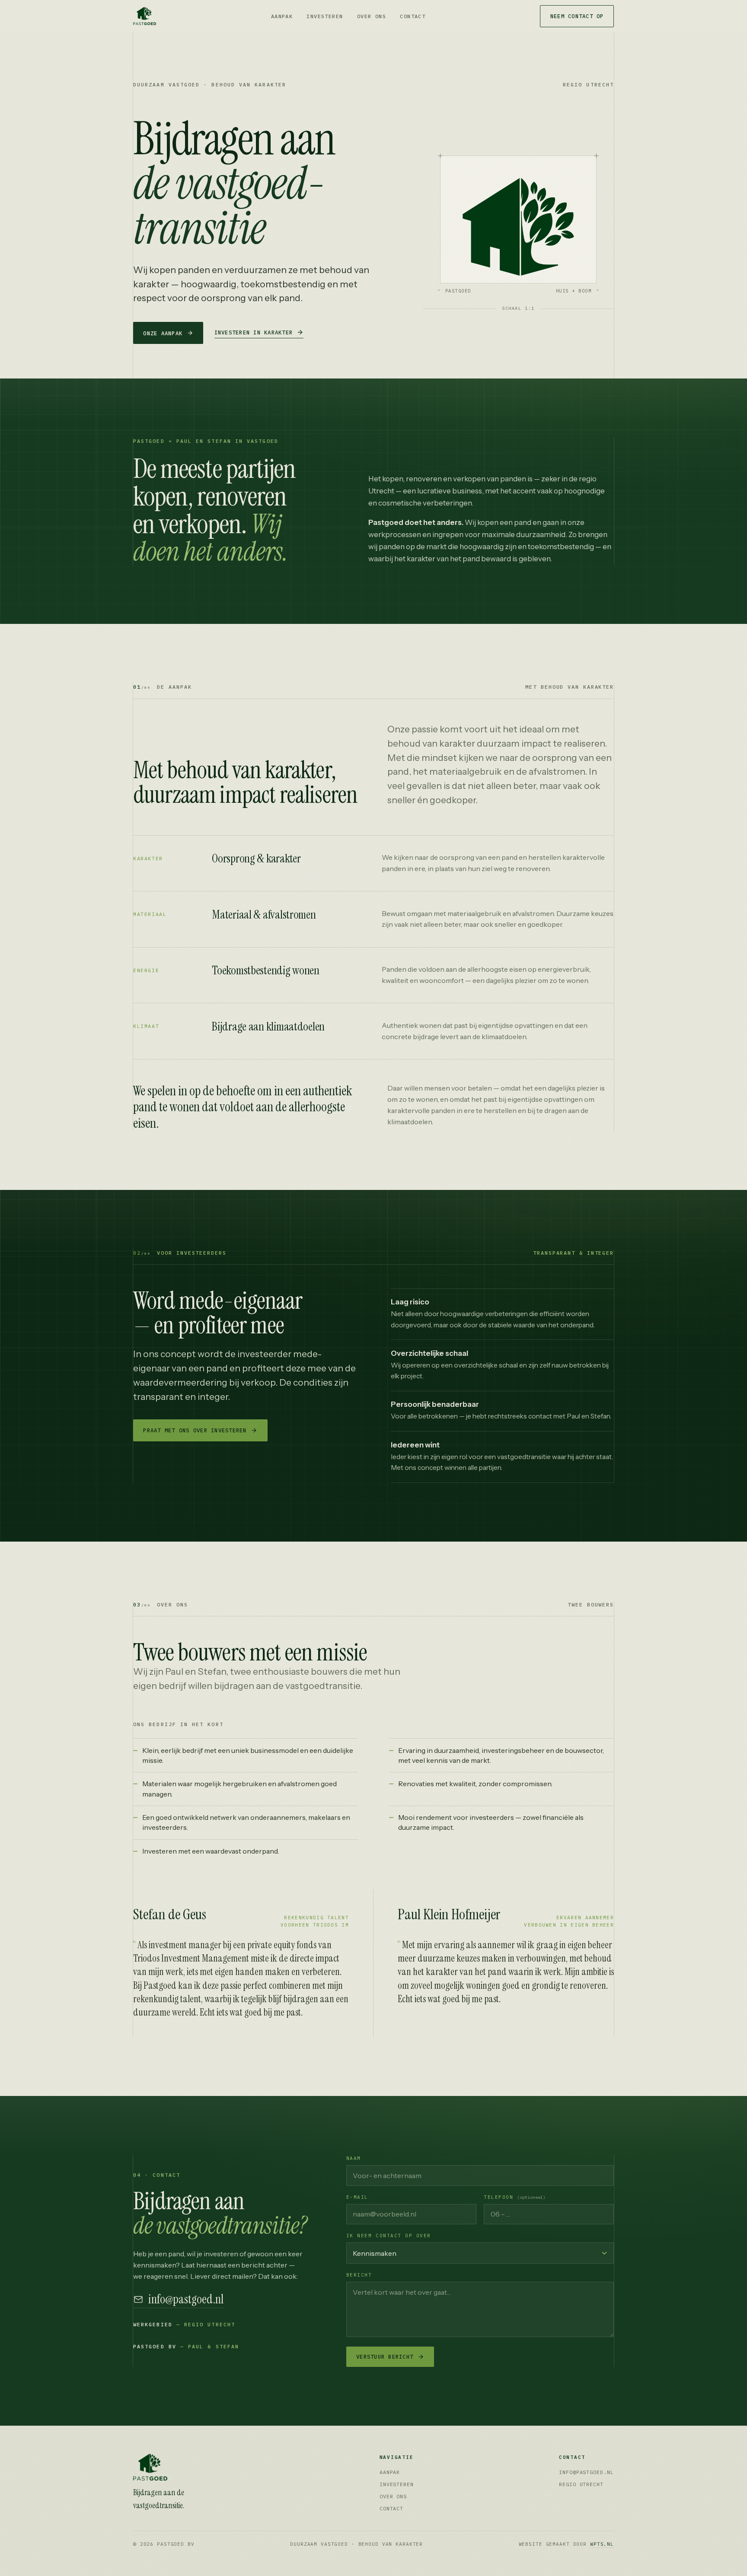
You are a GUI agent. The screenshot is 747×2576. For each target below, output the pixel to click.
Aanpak (282, 16)
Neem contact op (577, 16)
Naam (354, 2158)
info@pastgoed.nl (186, 2300)
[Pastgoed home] (145, 16)
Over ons (372, 16)
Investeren (325, 16)
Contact (413, 16)
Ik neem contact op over (389, 2236)
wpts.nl (602, 2544)
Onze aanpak (163, 333)
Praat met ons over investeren (195, 1430)
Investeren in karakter (254, 332)
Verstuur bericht (385, 2357)
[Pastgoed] (184, 2467)
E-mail (357, 2197)
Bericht (359, 2275)
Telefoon (515, 2197)
